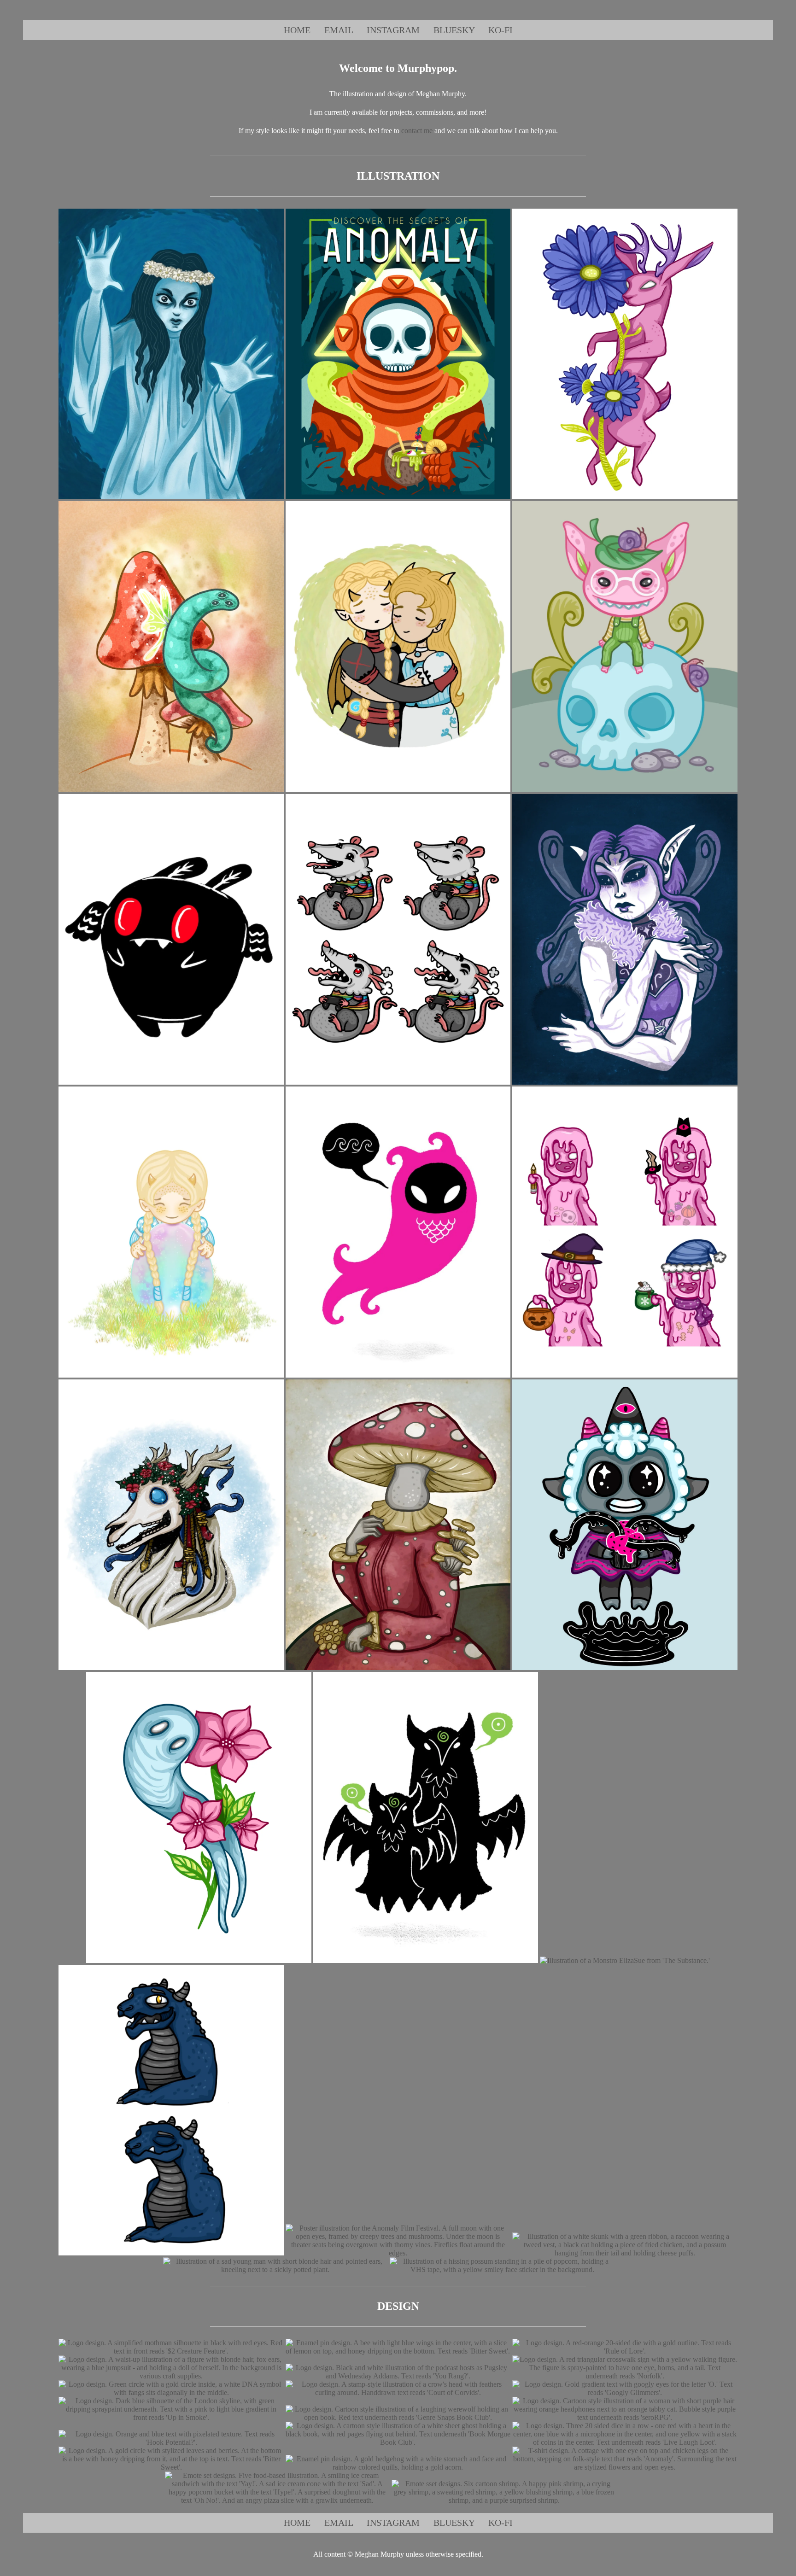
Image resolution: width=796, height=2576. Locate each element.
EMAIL (339, 30)
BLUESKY (454, 30)
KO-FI (500, 30)
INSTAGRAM (393, 30)
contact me (417, 131)
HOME (297, 30)
